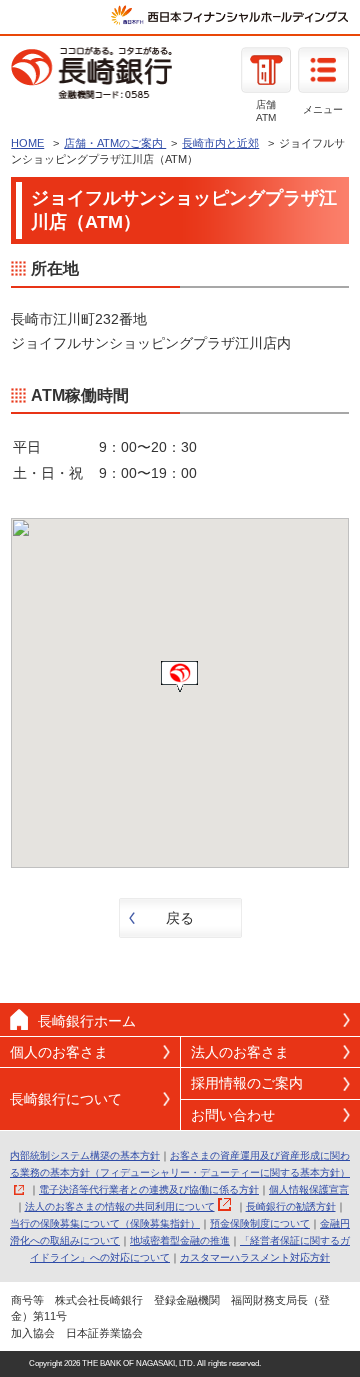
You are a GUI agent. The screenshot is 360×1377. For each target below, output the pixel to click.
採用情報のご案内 (247, 1083)
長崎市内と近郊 (220, 143)
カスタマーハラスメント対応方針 (255, 1257)
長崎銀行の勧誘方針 (291, 1206)
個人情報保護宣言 (309, 1189)
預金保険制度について (260, 1223)
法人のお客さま (240, 1052)
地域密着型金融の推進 (180, 1240)
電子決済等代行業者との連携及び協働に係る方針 (149, 1189)
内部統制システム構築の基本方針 (85, 1155)
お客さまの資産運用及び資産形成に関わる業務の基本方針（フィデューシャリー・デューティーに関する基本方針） (180, 1164)
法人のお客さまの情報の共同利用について (120, 1206)
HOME (27, 143)
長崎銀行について (66, 1099)
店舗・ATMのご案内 (115, 143)
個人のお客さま (59, 1052)
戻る (180, 918)
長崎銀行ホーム (87, 1021)
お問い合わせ (233, 1115)
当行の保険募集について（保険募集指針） (105, 1223)
